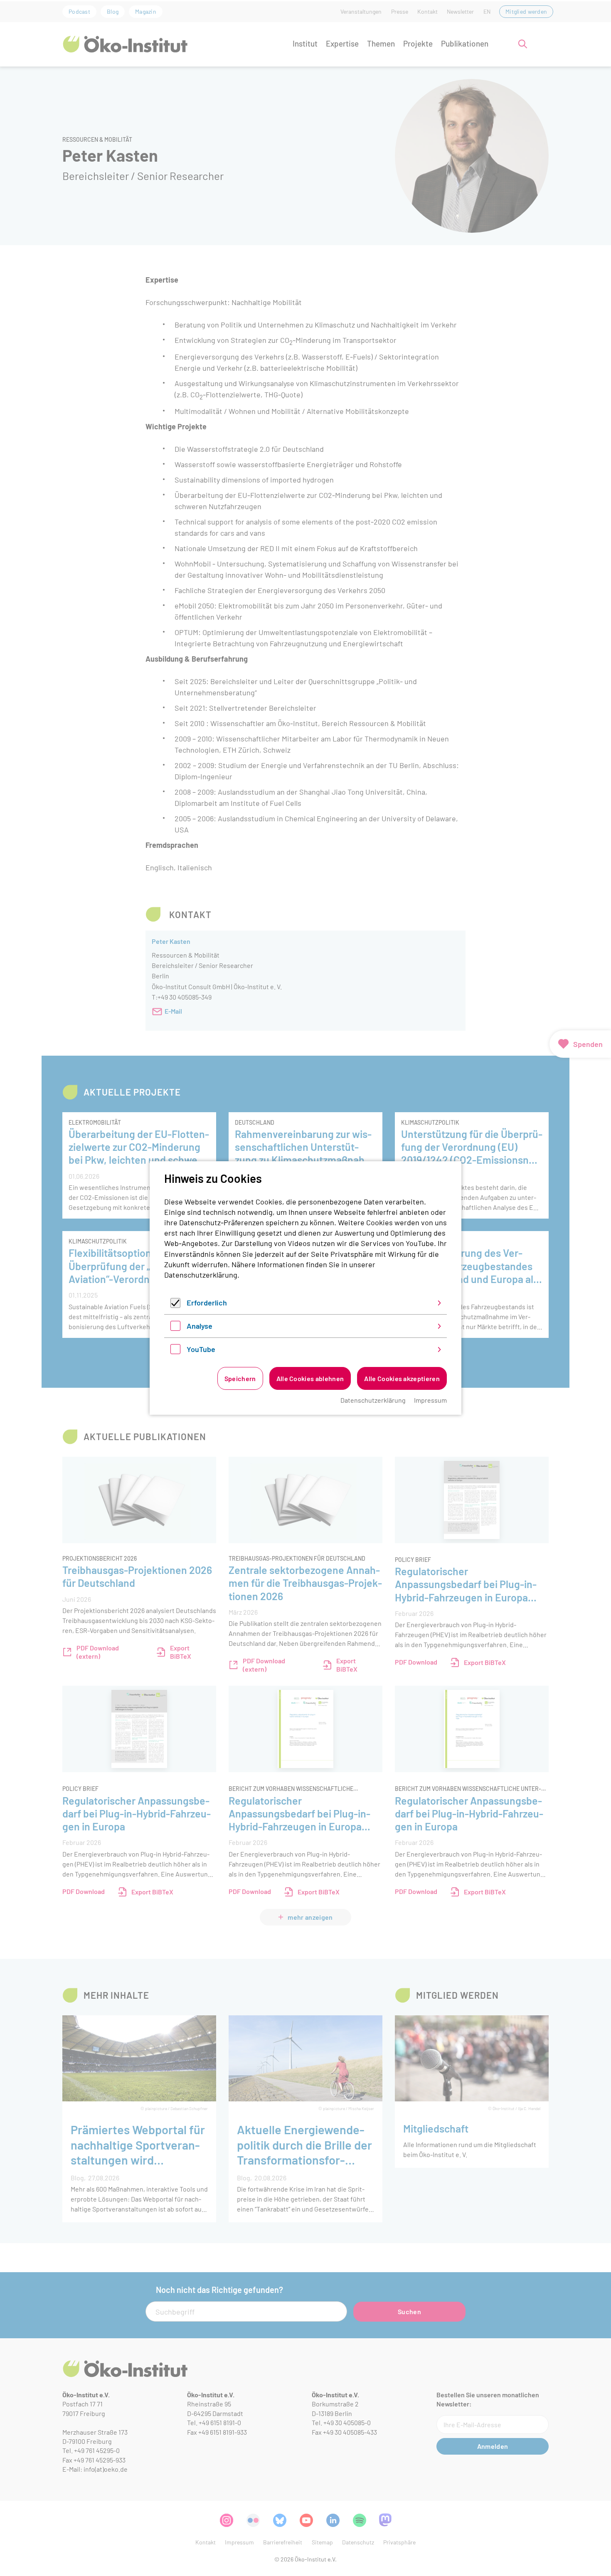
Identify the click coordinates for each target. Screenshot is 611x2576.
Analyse (200, 1326)
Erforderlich (207, 1303)
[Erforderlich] (175, 1305)
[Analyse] (175, 1328)
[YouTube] (175, 1351)
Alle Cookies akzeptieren (402, 1378)
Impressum (430, 1400)
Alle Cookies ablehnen (310, 1378)
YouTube (201, 1349)
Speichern (240, 1378)
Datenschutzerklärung (201, 1275)
